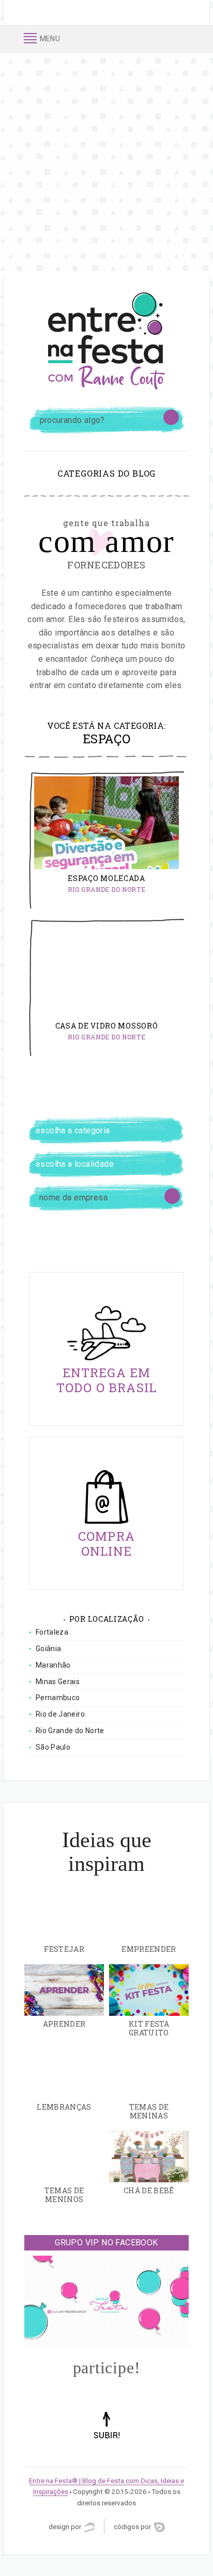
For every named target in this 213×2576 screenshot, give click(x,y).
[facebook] (145, 39)
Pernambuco (58, 1698)
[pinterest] (172, 39)
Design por (66, 2526)
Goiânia (48, 1649)
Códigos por (133, 2526)
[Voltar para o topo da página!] (107, 2440)
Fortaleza (52, 1632)
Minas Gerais (58, 1682)
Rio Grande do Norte (106, 889)
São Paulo (53, 1747)
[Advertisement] (106, 165)
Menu (49, 38)
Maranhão (53, 1665)
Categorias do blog (106, 473)
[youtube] (185, 39)
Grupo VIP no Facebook (106, 2243)
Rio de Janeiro (60, 1714)
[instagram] (158, 39)
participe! (107, 2368)
